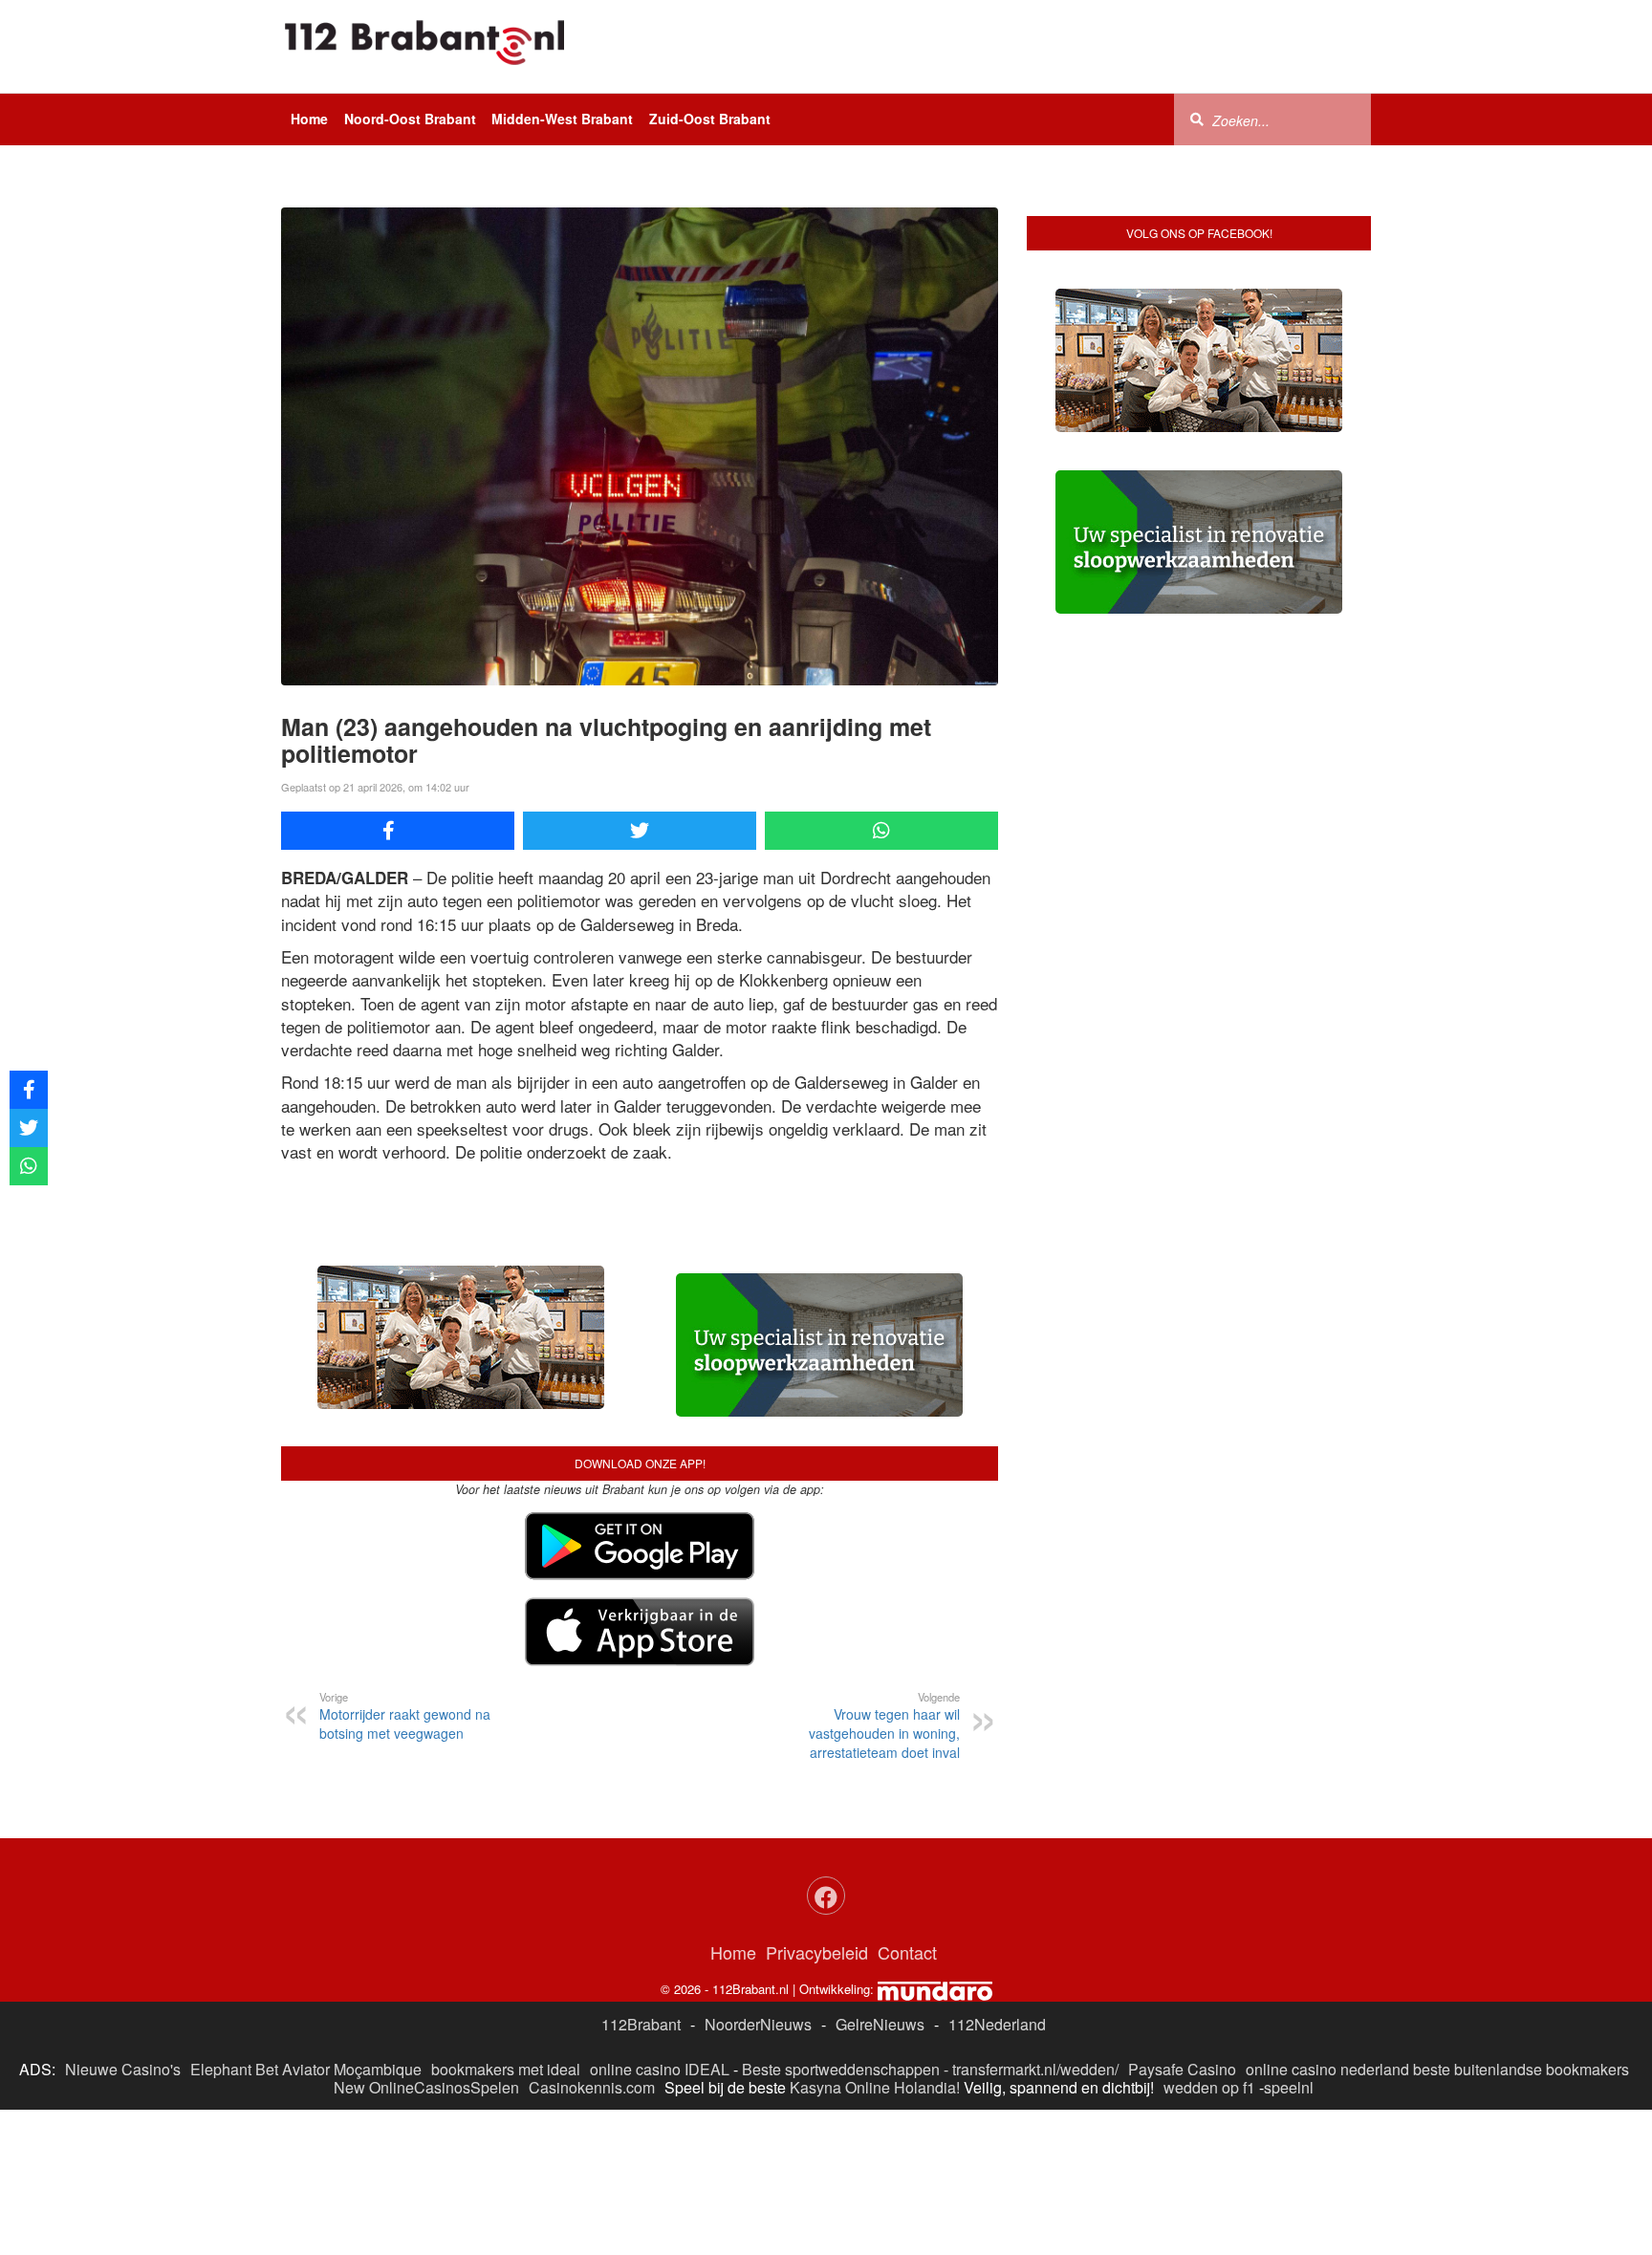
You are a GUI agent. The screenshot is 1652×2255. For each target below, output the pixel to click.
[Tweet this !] (640, 831)
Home (309, 119)
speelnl (1289, 2087)
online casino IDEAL (660, 2069)
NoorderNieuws (758, 2024)
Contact (907, 1952)
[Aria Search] (1197, 119)
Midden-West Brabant (562, 119)
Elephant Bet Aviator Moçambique (306, 2069)
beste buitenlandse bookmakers (1521, 2069)
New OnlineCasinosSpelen (426, 2087)
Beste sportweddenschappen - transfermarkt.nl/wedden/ (930, 2069)
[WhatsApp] (881, 831)
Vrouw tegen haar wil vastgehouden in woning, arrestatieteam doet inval (884, 1725)
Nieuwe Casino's (123, 2069)
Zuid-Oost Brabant (710, 119)
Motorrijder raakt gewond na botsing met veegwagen (405, 1716)
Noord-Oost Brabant (410, 119)
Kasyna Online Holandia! (875, 2087)
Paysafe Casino (1182, 2069)
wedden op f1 (1209, 2087)
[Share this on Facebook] (398, 831)
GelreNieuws (880, 2024)
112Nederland (997, 2024)
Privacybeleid (817, 1952)
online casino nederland (1327, 2069)
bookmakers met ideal (506, 2069)
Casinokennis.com (592, 2087)
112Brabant (641, 2024)
